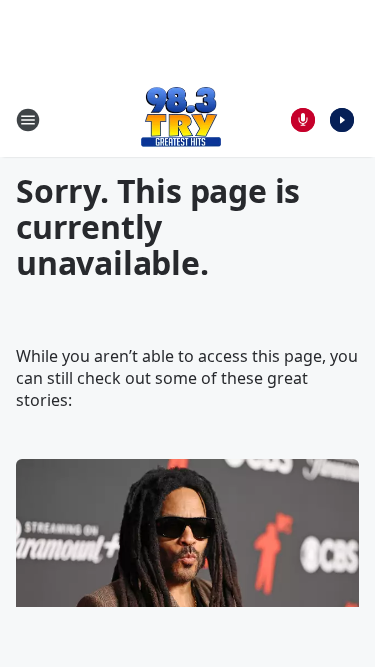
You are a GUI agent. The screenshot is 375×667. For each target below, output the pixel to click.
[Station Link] (181, 119)
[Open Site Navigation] (28, 120)
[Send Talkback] (303, 120)
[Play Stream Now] (342, 120)
